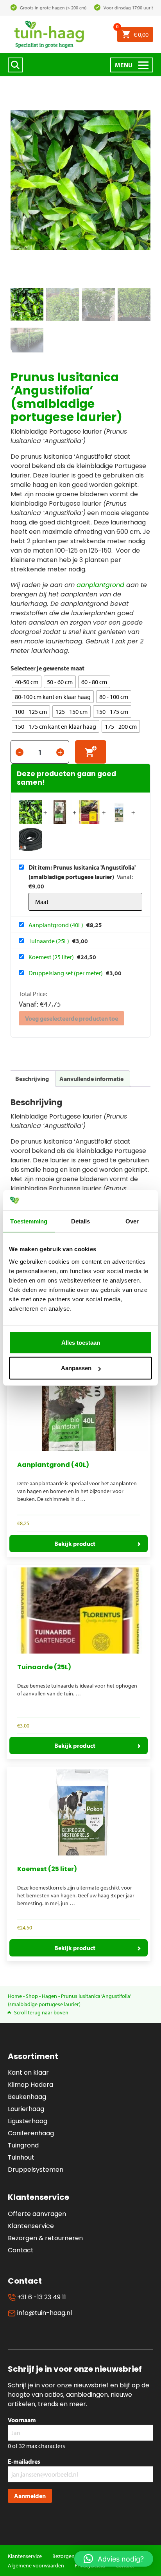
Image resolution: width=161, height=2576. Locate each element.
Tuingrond (23, 2145)
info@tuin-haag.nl (44, 2313)
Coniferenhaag (31, 2133)
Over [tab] (132, 1221)
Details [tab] (81, 1221)
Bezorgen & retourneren (45, 2238)
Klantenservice (31, 2226)
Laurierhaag (26, 2109)
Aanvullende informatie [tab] (91, 1079)
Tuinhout (21, 2157)
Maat (77, 668)
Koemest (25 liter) (52, 957)
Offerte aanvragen (37, 2214)
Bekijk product (75, 1544)
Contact (21, 2250)
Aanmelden (30, 2496)
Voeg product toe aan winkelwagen (91, 752)
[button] (114, 2559)
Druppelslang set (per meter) (66, 973)
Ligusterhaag (28, 2121)
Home (15, 1996)
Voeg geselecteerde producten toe (72, 1018)
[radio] (27, 682)
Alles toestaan (81, 1343)
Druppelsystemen (36, 2170)
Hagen (49, 1996)
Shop (32, 1996)
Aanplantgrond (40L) (56, 925)
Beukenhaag (27, 2097)
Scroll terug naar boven (41, 2012)
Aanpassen (76, 1368)
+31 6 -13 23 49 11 (41, 2297)
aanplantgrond (100, 585)
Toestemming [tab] (29, 1221)
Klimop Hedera (30, 2085)
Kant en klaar (28, 2073)
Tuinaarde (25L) (49, 941)
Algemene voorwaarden (36, 2565)
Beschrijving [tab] (32, 1079)
